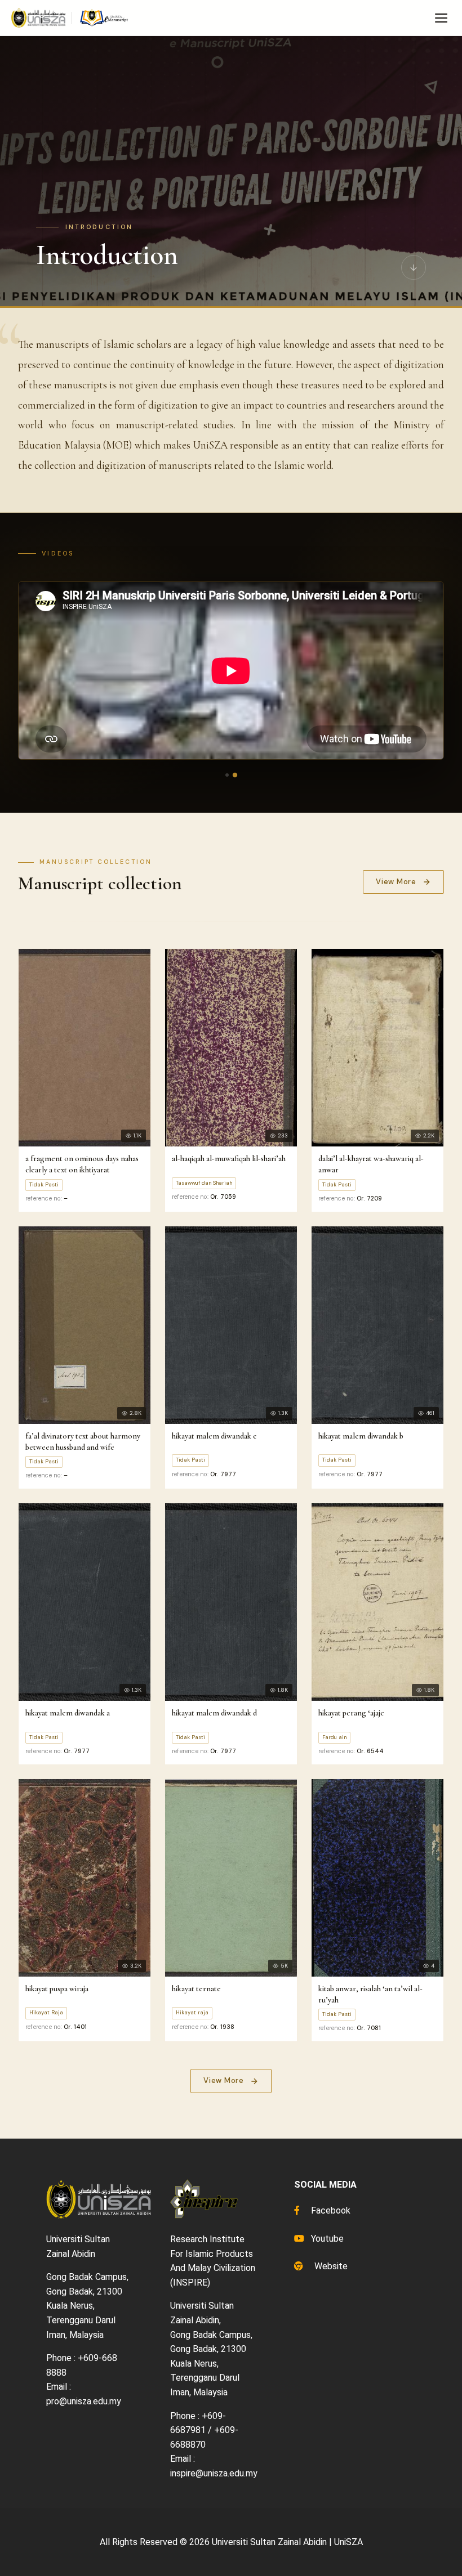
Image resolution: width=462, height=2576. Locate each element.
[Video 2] (235, 774)
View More (396, 882)
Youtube (326, 2239)
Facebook (330, 2210)
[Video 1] (227, 775)
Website (330, 2266)
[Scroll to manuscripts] (414, 267)
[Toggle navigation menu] (441, 18)
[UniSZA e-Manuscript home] (70, 18)
